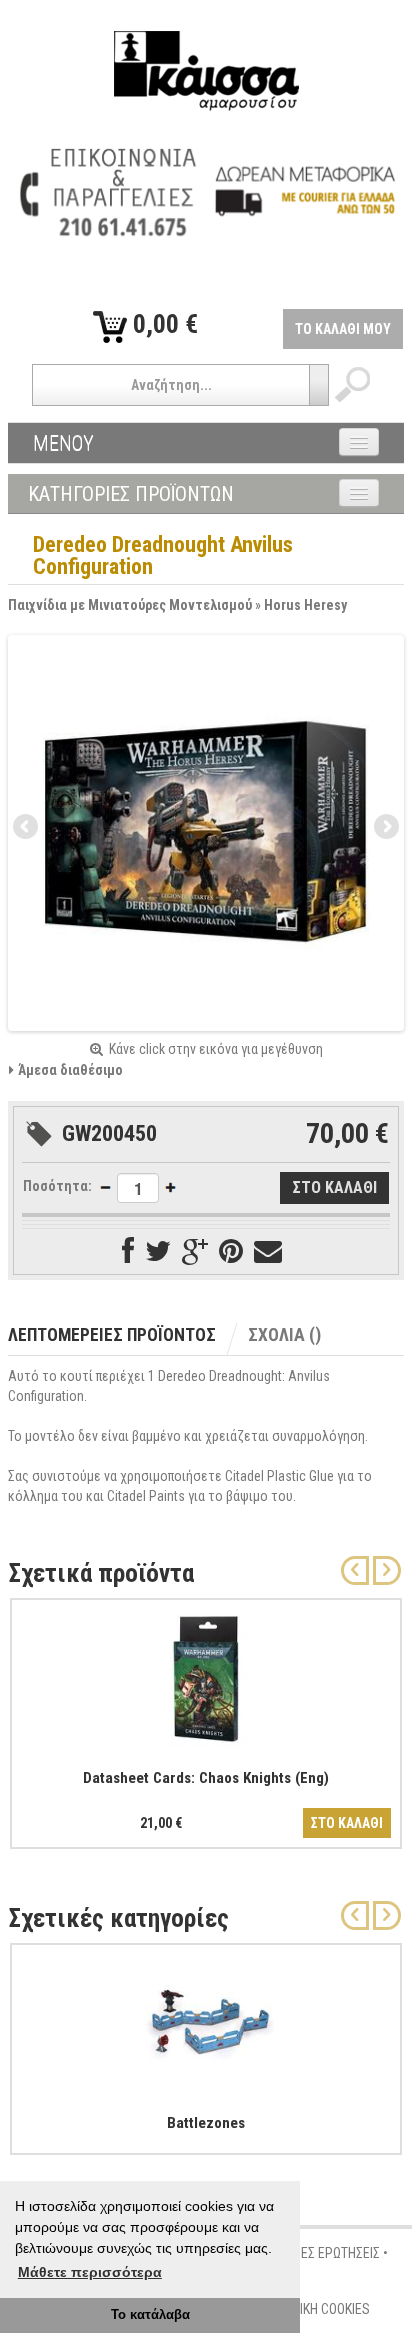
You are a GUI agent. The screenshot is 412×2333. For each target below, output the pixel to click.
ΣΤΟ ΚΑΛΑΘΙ (347, 1823)
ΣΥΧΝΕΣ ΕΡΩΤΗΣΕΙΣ (325, 2253)
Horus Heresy (305, 605)
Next (385, 828)
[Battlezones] (206, 2020)
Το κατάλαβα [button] (150, 2315)
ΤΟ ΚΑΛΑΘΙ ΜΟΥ (343, 329)
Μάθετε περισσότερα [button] (90, 2272)
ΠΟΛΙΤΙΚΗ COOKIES (318, 2309)
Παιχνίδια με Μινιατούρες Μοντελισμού (130, 605)
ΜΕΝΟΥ (63, 443)
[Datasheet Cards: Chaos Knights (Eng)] (206, 1675)
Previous (27, 828)
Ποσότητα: (57, 1186)
